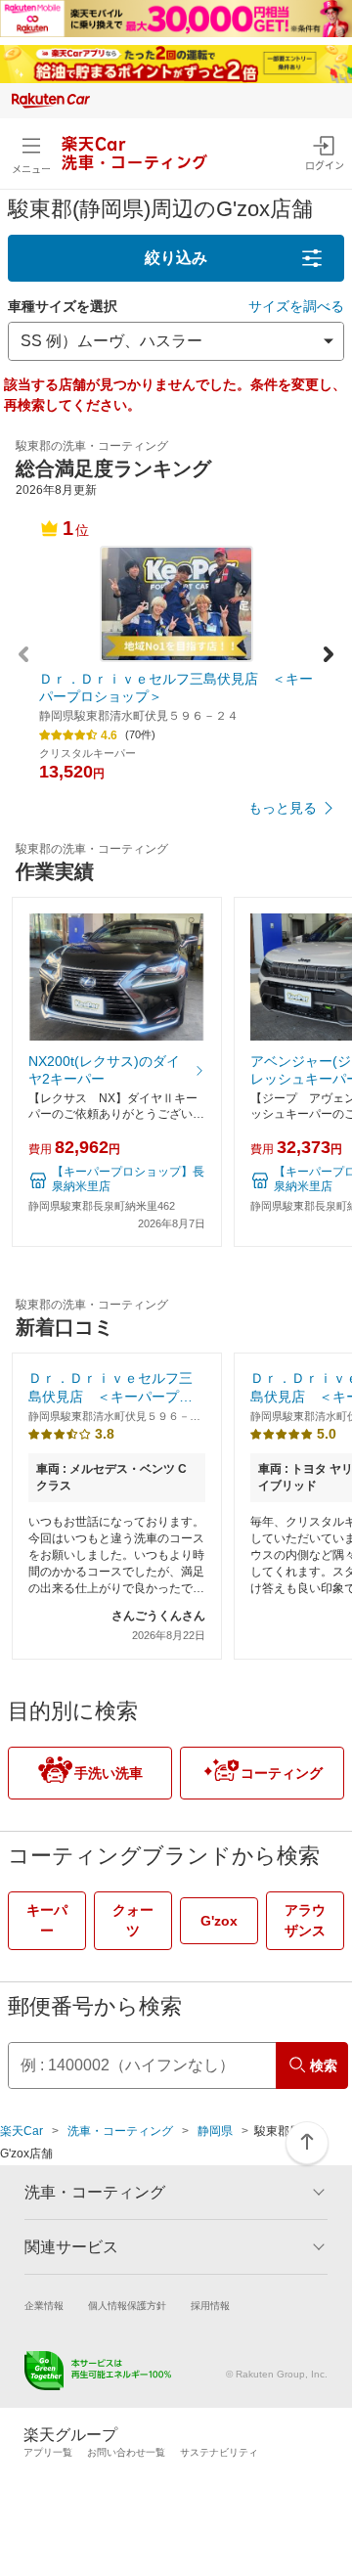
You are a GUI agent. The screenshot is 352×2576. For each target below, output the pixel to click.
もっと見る (283, 808)
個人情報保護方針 (127, 2306)
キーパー (47, 1920)
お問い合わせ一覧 (126, 2452)
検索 (324, 2065)
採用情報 (210, 2306)
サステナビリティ (219, 2452)
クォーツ (133, 1920)
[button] (329, 657)
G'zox (219, 1921)
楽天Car (22, 2131)
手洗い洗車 (109, 1773)
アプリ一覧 (48, 2452)
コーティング (282, 1773)
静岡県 (215, 2131)
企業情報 (44, 2306)
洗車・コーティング (120, 2131)
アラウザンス (305, 1920)
